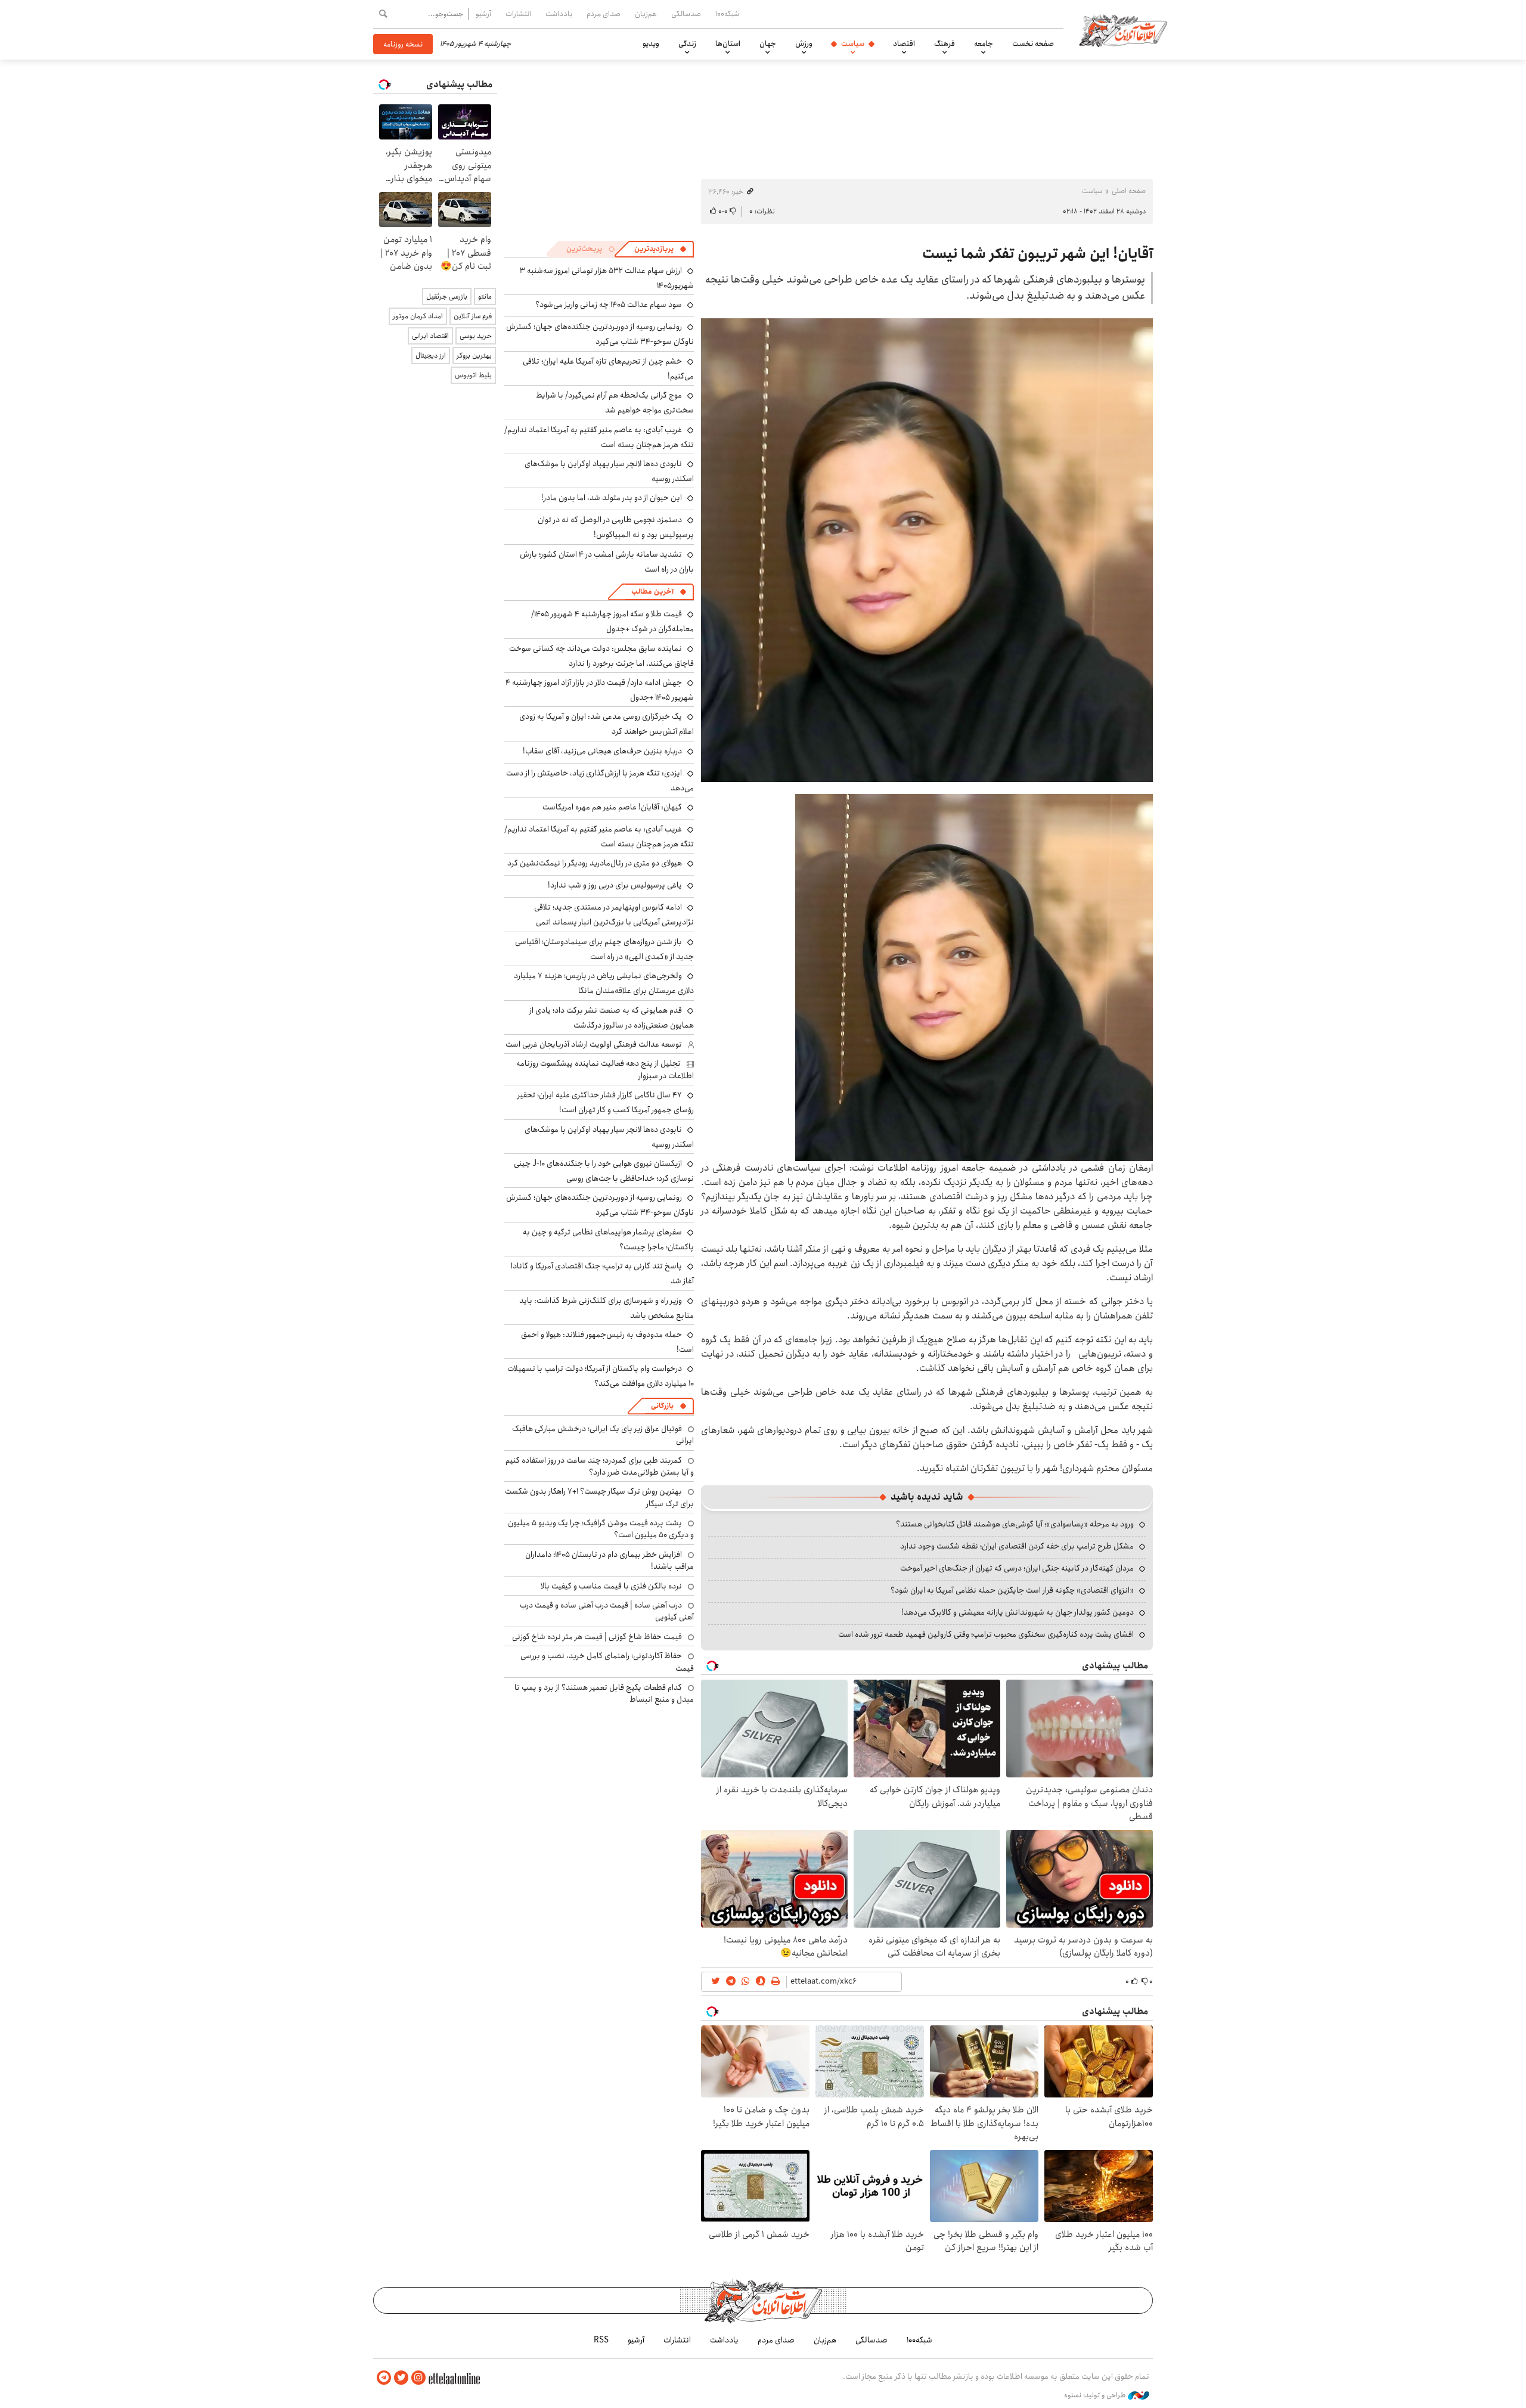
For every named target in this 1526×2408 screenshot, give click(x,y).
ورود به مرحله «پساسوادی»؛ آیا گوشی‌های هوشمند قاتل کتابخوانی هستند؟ (1015, 1524)
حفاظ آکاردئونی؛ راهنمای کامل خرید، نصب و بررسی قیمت (607, 1662)
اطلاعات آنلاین (1123, 30)
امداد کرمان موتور (418, 316)
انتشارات (518, 14)
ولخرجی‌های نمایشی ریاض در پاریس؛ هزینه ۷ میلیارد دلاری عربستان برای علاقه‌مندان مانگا (604, 983)
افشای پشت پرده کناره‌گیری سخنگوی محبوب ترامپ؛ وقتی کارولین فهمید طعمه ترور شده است (986, 1634)
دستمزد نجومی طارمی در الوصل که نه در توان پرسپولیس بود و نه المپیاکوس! (616, 527)
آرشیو (483, 14)
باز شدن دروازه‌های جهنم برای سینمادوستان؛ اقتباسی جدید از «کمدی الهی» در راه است (604, 949)
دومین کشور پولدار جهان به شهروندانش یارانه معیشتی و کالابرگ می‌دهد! (1018, 1612)
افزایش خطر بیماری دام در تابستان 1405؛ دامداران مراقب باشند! (610, 1560)
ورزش (804, 44)
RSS (601, 2340)
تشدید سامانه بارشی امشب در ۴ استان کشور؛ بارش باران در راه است (607, 562)
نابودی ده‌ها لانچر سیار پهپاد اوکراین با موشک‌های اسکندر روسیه (609, 471)
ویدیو (651, 44)
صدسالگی (686, 14)
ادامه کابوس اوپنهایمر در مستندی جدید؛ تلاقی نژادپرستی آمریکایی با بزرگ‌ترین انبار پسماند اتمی (614, 915)
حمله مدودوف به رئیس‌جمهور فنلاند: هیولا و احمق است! (607, 1342)
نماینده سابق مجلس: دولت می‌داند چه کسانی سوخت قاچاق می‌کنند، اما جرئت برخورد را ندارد (601, 656)
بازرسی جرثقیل (447, 297)
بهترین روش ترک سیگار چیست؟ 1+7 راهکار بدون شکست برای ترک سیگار (599, 1497)
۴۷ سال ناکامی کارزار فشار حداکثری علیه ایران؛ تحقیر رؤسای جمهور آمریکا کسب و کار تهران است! (606, 1102)
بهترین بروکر (474, 356)
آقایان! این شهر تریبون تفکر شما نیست (1038, 254)
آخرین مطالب (652, 592)
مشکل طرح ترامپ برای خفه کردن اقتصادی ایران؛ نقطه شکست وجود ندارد (1017, 1546)
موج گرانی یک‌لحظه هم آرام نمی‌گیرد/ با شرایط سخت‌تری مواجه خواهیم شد (615, 403)
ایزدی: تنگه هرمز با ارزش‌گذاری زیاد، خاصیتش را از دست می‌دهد (600, 781)
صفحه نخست (1033, 44)
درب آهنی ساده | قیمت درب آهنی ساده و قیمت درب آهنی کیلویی (607, 1611)
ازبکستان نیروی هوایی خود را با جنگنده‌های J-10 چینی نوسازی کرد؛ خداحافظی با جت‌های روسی (604, 1171)
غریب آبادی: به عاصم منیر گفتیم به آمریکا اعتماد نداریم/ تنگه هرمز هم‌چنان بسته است (599, 437)
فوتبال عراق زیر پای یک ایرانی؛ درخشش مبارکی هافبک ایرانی (603, 1435)
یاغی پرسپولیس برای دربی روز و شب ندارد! (615, 885)
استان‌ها (728, 44)
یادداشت (559, 14)
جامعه (984, 44)
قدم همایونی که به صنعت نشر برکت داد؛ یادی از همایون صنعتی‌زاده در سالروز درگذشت (612, 1018)
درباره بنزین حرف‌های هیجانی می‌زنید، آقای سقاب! (602, 751)
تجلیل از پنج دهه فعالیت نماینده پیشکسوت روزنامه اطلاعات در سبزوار (605, 1069)
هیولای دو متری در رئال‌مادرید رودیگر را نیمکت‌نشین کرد (595, 863)
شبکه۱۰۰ (727, 14)
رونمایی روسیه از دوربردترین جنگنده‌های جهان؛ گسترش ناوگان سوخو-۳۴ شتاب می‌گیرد (600, 334)
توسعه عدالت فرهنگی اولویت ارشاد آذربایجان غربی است (594, 1044)
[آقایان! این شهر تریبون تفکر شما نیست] (927, 550)
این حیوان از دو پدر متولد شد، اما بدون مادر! (612, 498)
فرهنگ (945, 44)
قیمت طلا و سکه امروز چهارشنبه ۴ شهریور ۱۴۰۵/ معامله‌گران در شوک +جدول (612, 621)
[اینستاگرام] (418, 2378)
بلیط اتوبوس (473, 375)
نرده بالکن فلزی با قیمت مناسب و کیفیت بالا (611, 1586)
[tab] (660, 249)
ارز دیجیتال (431, 356)
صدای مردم (604, 14)
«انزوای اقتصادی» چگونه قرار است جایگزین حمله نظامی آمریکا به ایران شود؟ (1012, 1590)
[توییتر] (401, 2378)
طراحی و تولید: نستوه (1096, 2395)
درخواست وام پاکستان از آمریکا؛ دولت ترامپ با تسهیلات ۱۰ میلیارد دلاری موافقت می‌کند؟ (601, 1376)
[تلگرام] (384, 2378)
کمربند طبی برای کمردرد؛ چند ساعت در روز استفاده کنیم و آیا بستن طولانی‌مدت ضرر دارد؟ (600, 1466)
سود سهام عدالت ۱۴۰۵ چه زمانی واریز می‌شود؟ (609, 305)
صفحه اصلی (1129, 191)
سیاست (853, 44)
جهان (768, 44)
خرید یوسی (476, 336)
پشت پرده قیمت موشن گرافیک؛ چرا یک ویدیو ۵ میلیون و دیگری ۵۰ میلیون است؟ (601, 1529)
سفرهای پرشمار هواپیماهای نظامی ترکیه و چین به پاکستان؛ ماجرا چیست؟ (608, 1239)
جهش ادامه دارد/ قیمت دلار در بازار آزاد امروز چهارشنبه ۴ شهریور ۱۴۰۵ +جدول (600, 690)
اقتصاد (904, 44)
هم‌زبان (646, 14)
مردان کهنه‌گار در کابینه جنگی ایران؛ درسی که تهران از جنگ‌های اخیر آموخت (1017, 1568)
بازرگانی (662, 1406)
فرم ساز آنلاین (473, 316)
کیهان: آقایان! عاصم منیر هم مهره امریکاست (612, 807)
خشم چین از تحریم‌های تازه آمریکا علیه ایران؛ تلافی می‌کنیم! (608, 369)
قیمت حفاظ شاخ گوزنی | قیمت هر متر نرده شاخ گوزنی (597, 1637)
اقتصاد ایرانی (430, 336)
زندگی (687, 44)
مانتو (485, 297)
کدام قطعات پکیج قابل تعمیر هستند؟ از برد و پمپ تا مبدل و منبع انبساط (604, 1693)
